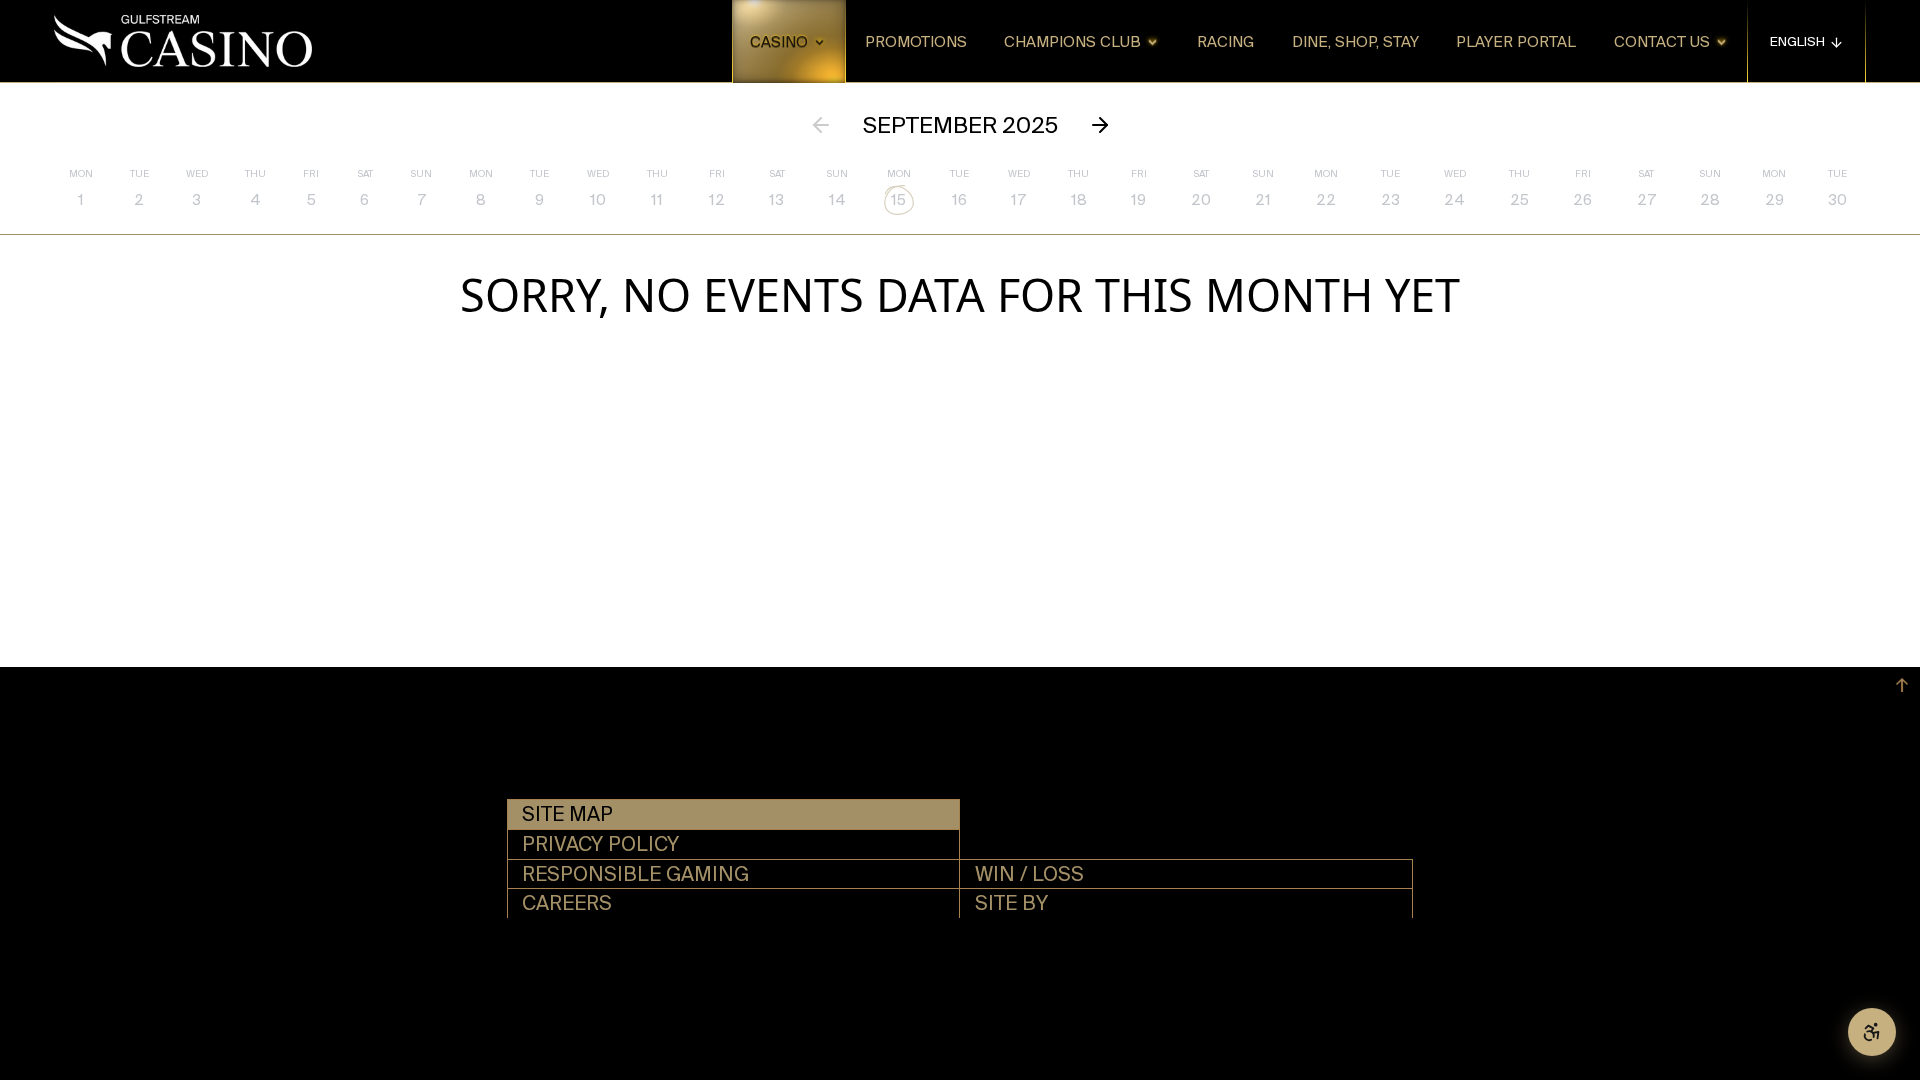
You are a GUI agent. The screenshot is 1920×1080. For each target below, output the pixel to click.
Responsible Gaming (635, 874)
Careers (567, 903)
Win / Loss (1029, 874)
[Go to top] (1902, 685)
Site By (1011, 903)
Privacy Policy (600, 844)
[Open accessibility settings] (1872, 1032)
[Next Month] (1100, 125)
